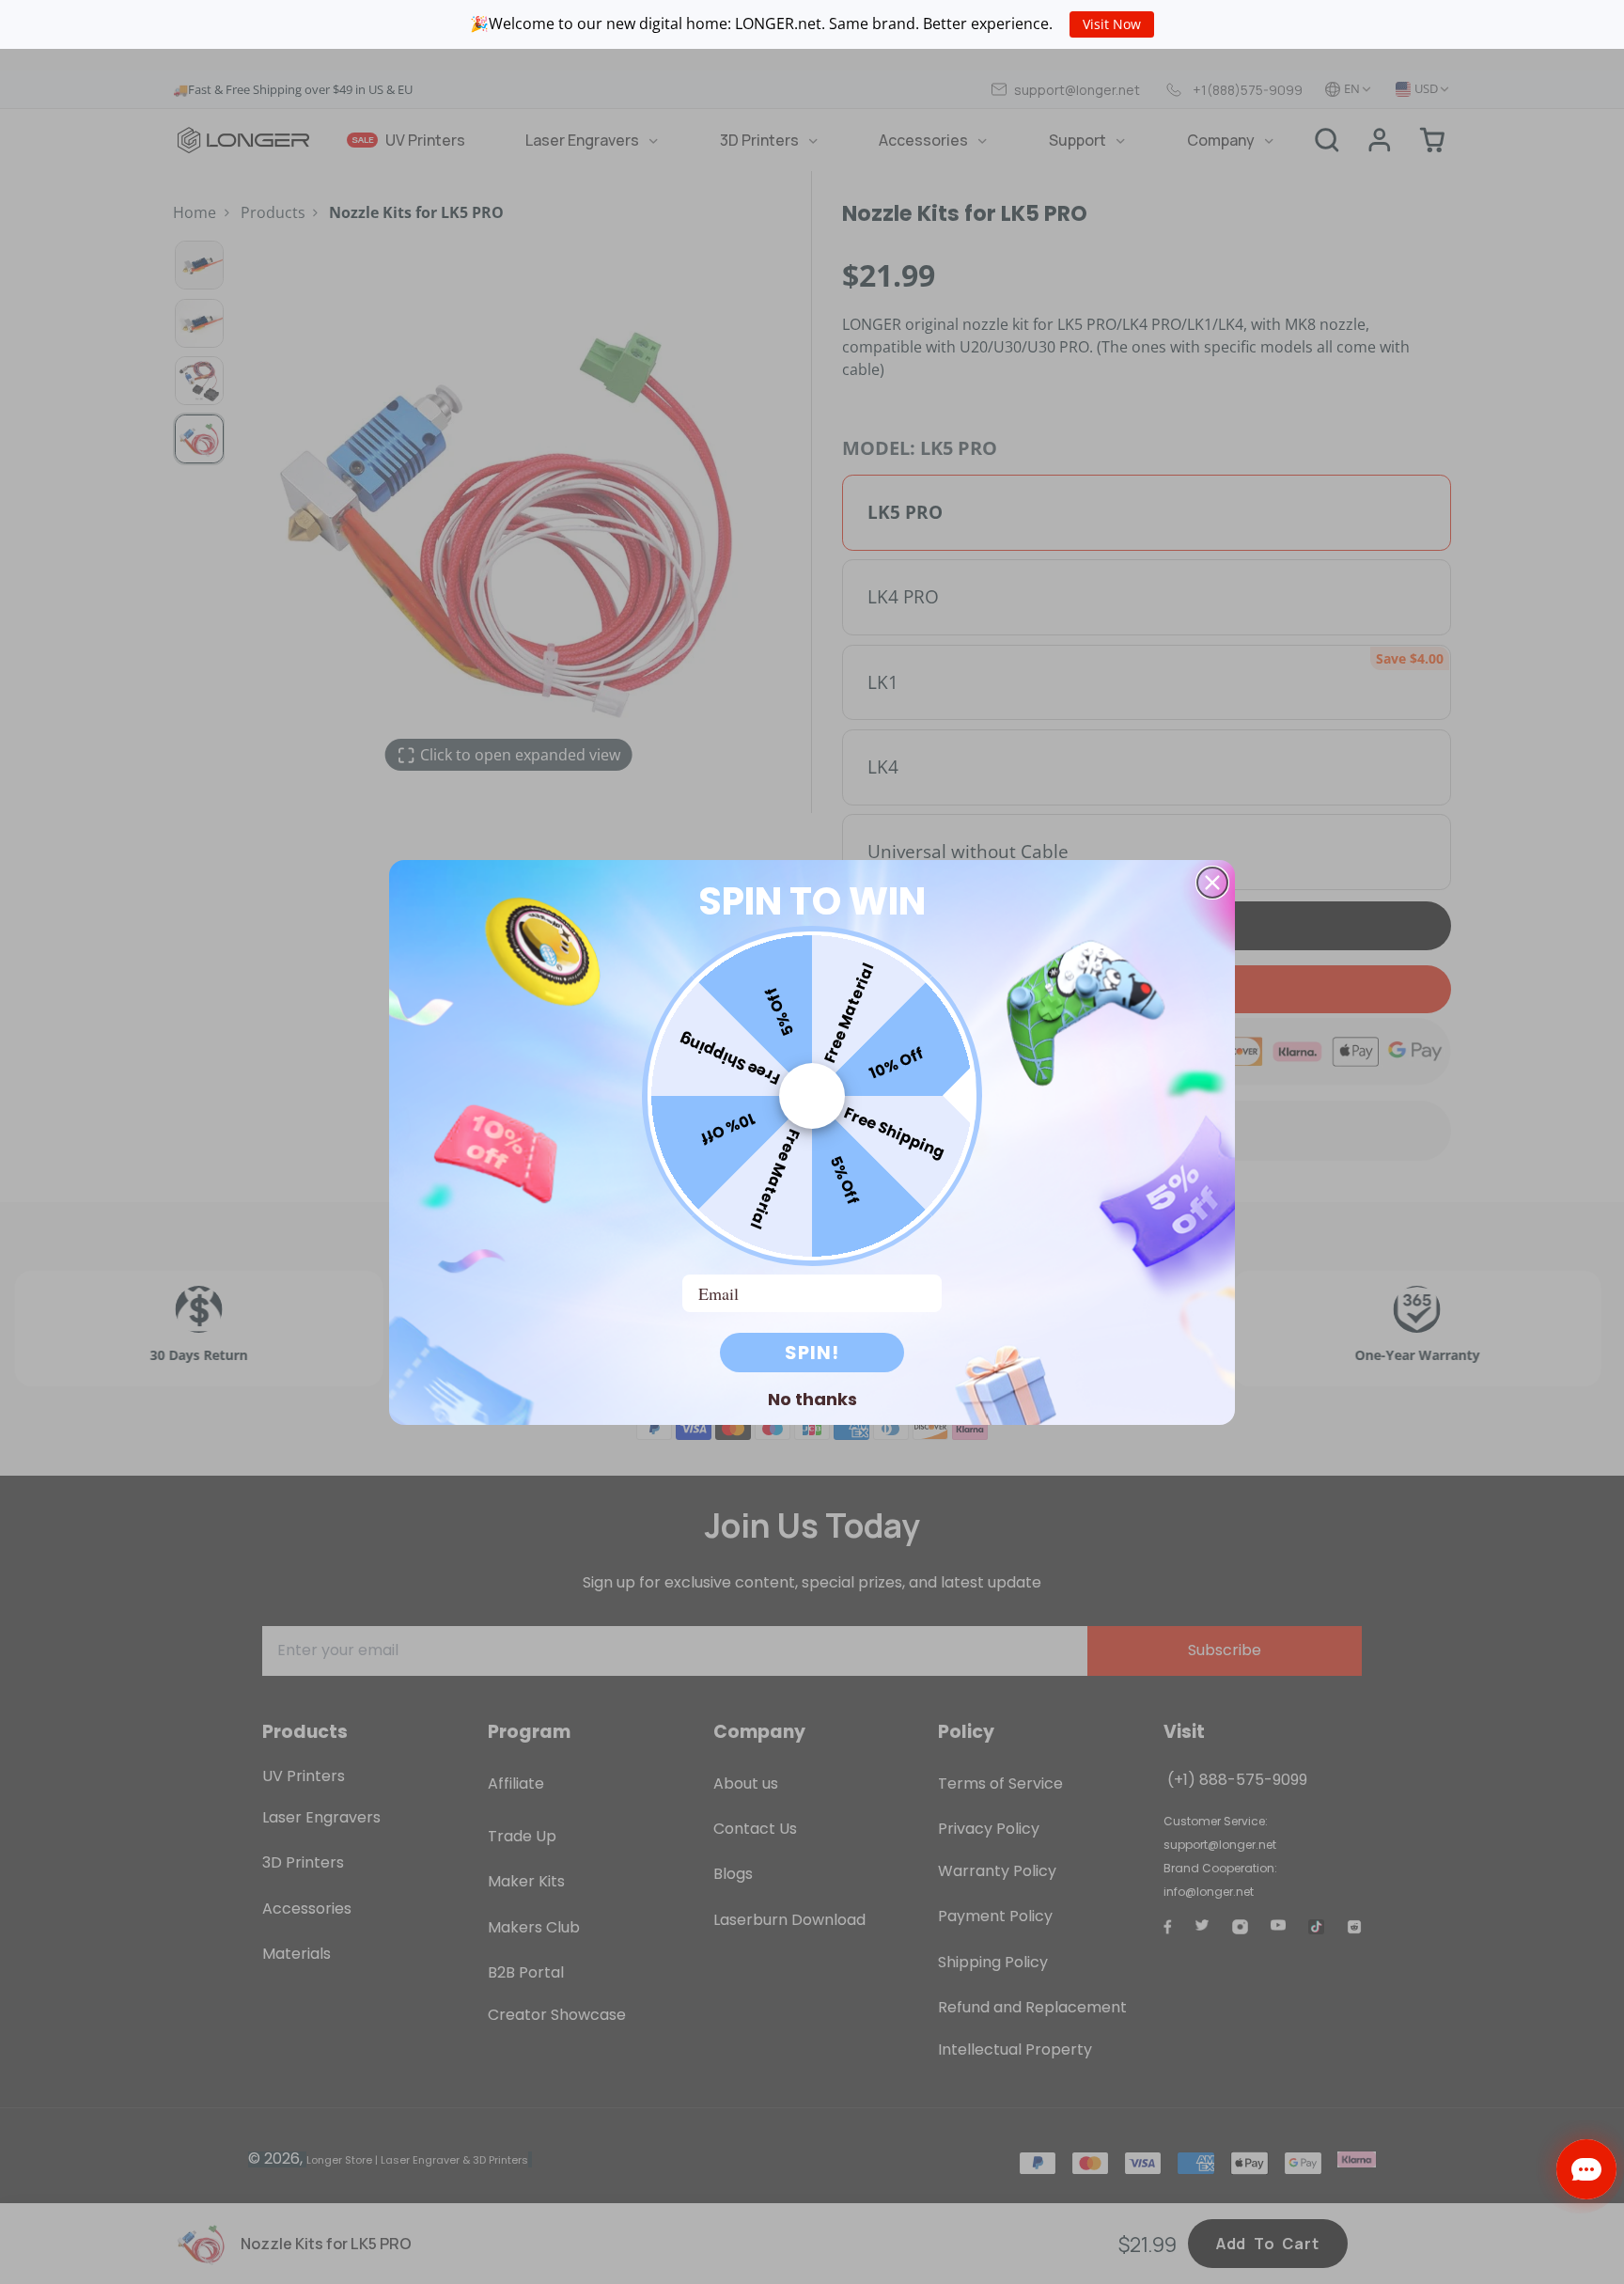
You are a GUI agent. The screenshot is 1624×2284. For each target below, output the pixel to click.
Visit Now (1112, 24)
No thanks (812, 1399)
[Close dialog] (1212, 883)
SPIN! (812, 1353)
